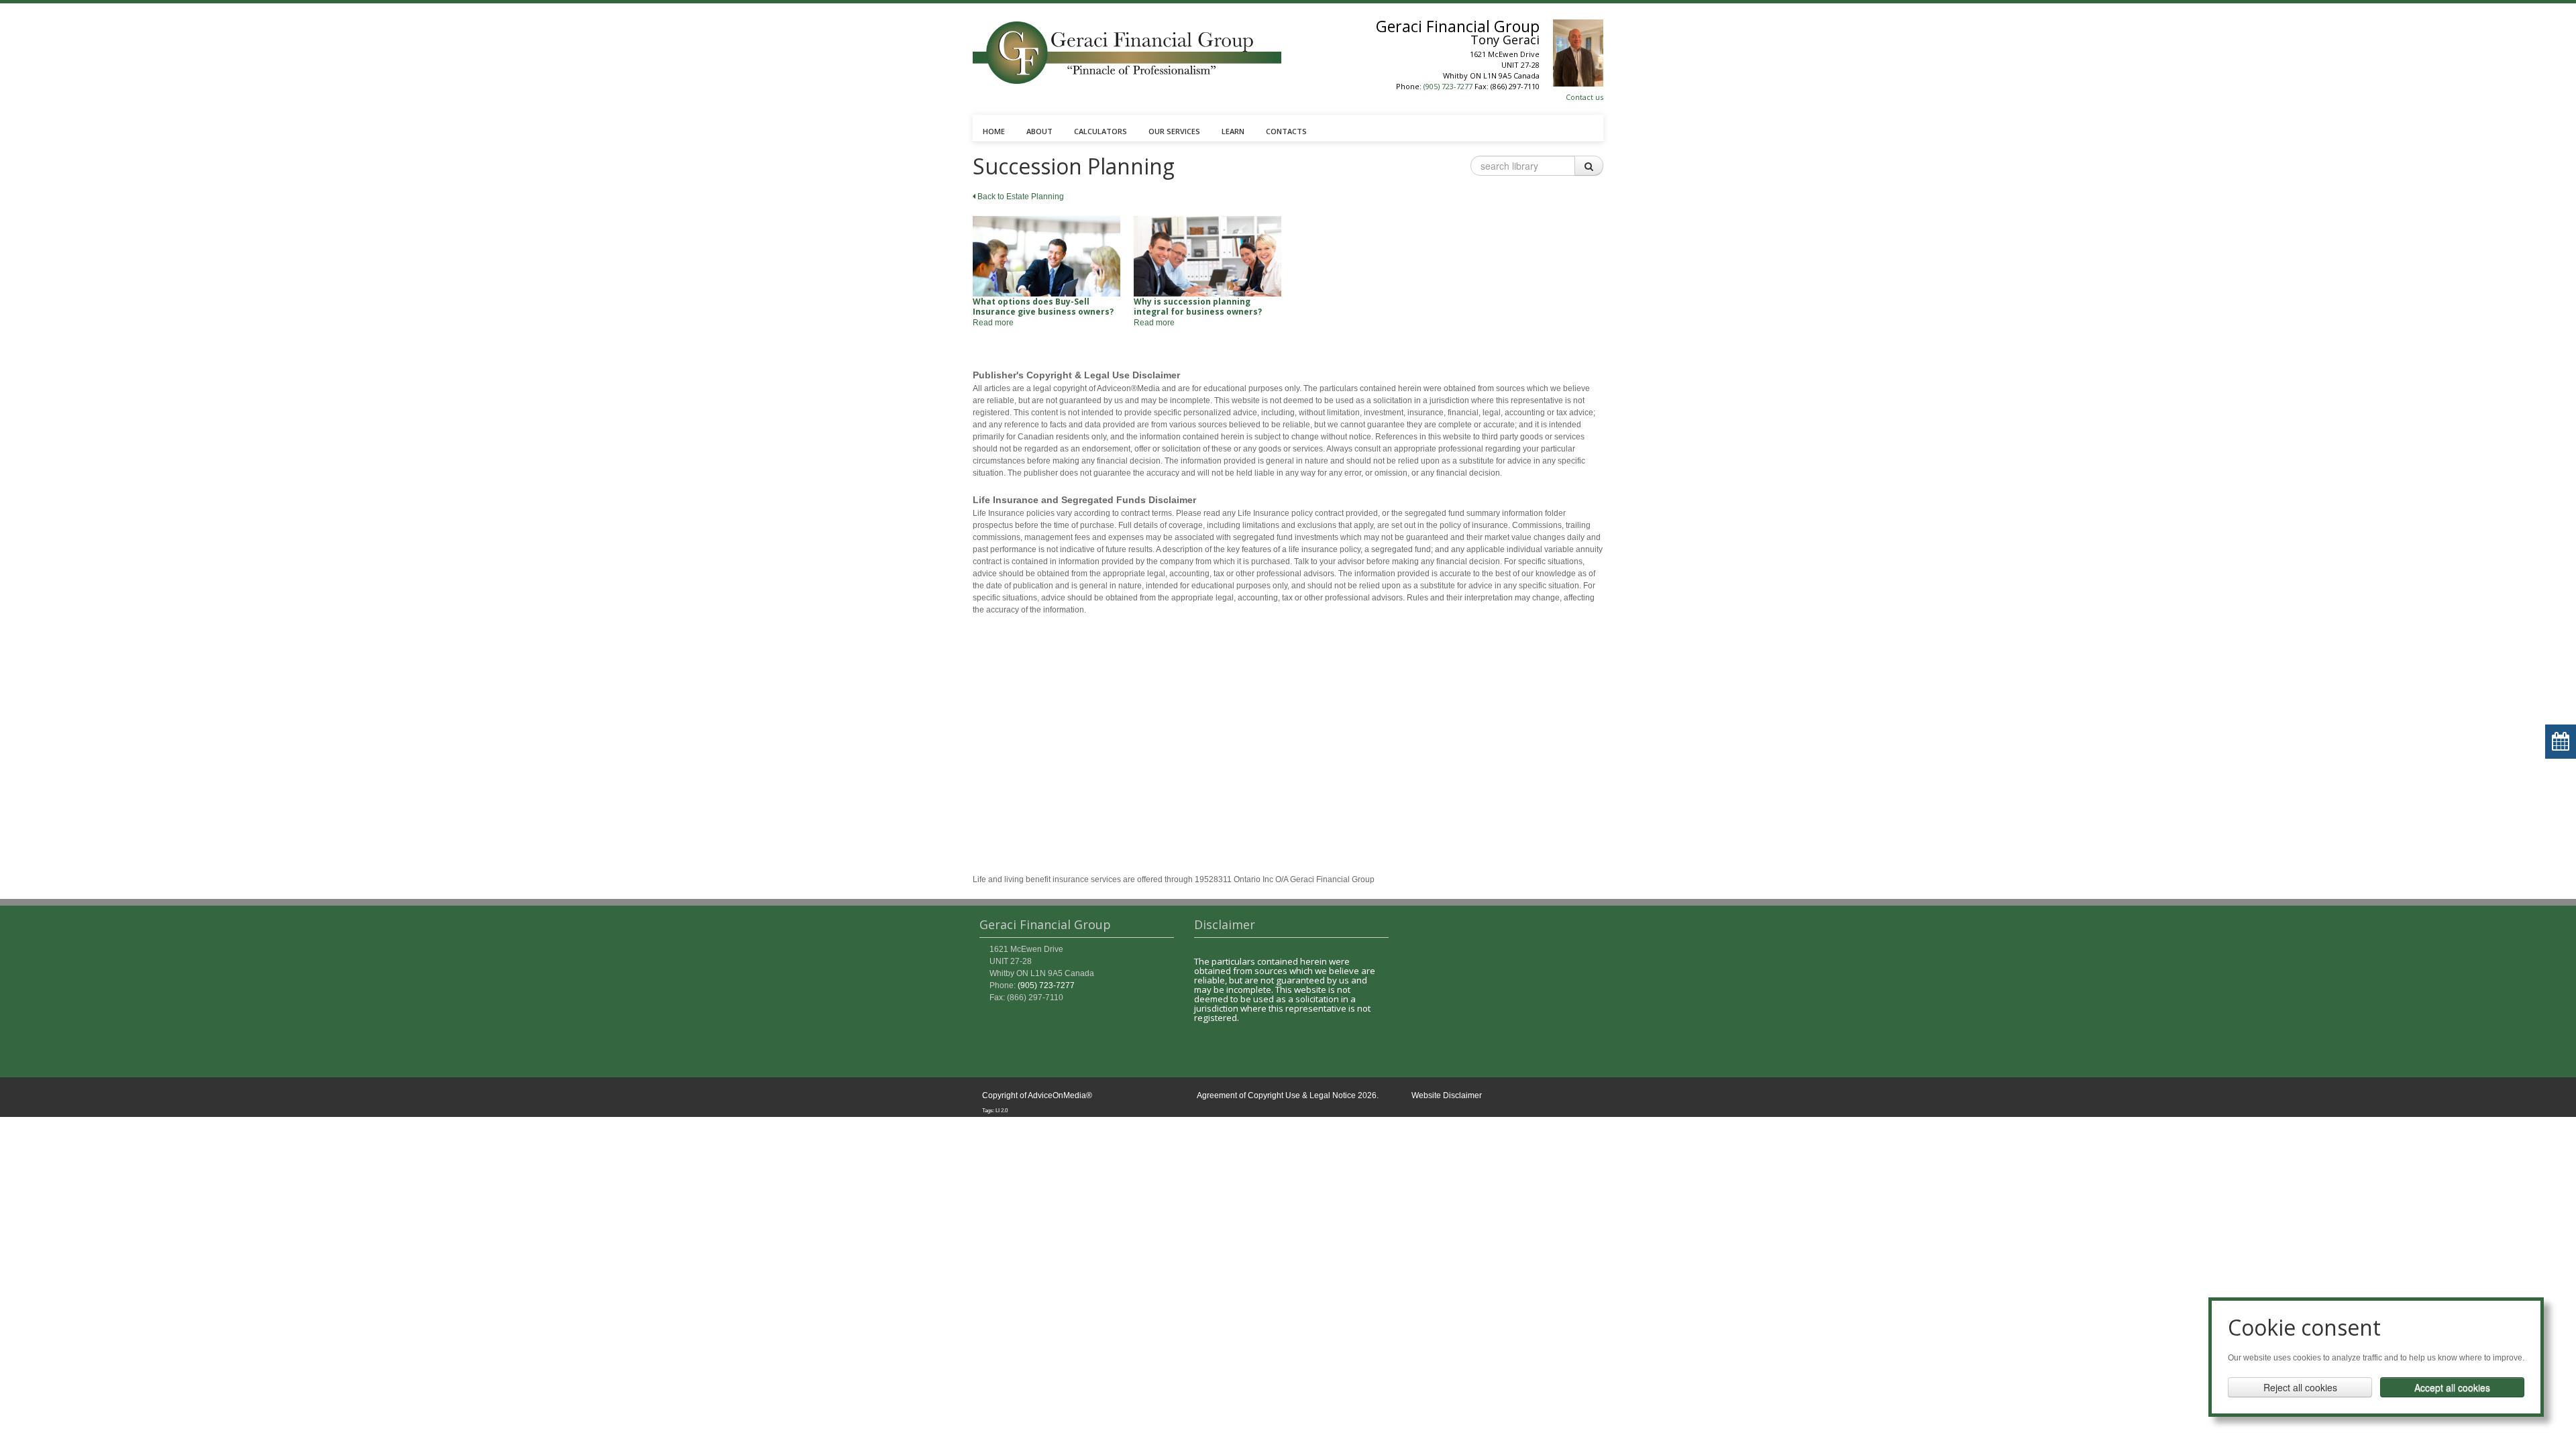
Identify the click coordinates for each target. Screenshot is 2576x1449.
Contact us (1585, 97)
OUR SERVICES (1174, 131)
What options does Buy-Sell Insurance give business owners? (1043, 307)
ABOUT (1039, 131)
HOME (994, 131)
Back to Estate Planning (1020, 197)
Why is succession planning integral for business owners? (1198, 307)
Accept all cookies (2452, 1387)
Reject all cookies (2300, 1387)
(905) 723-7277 (1448, 86)
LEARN (1233, 131)
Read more (993, 323)
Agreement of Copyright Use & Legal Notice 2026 (1287, 1095)
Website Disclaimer (1447, 1095)
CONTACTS (1286, 131)
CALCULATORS (1101, 131)
